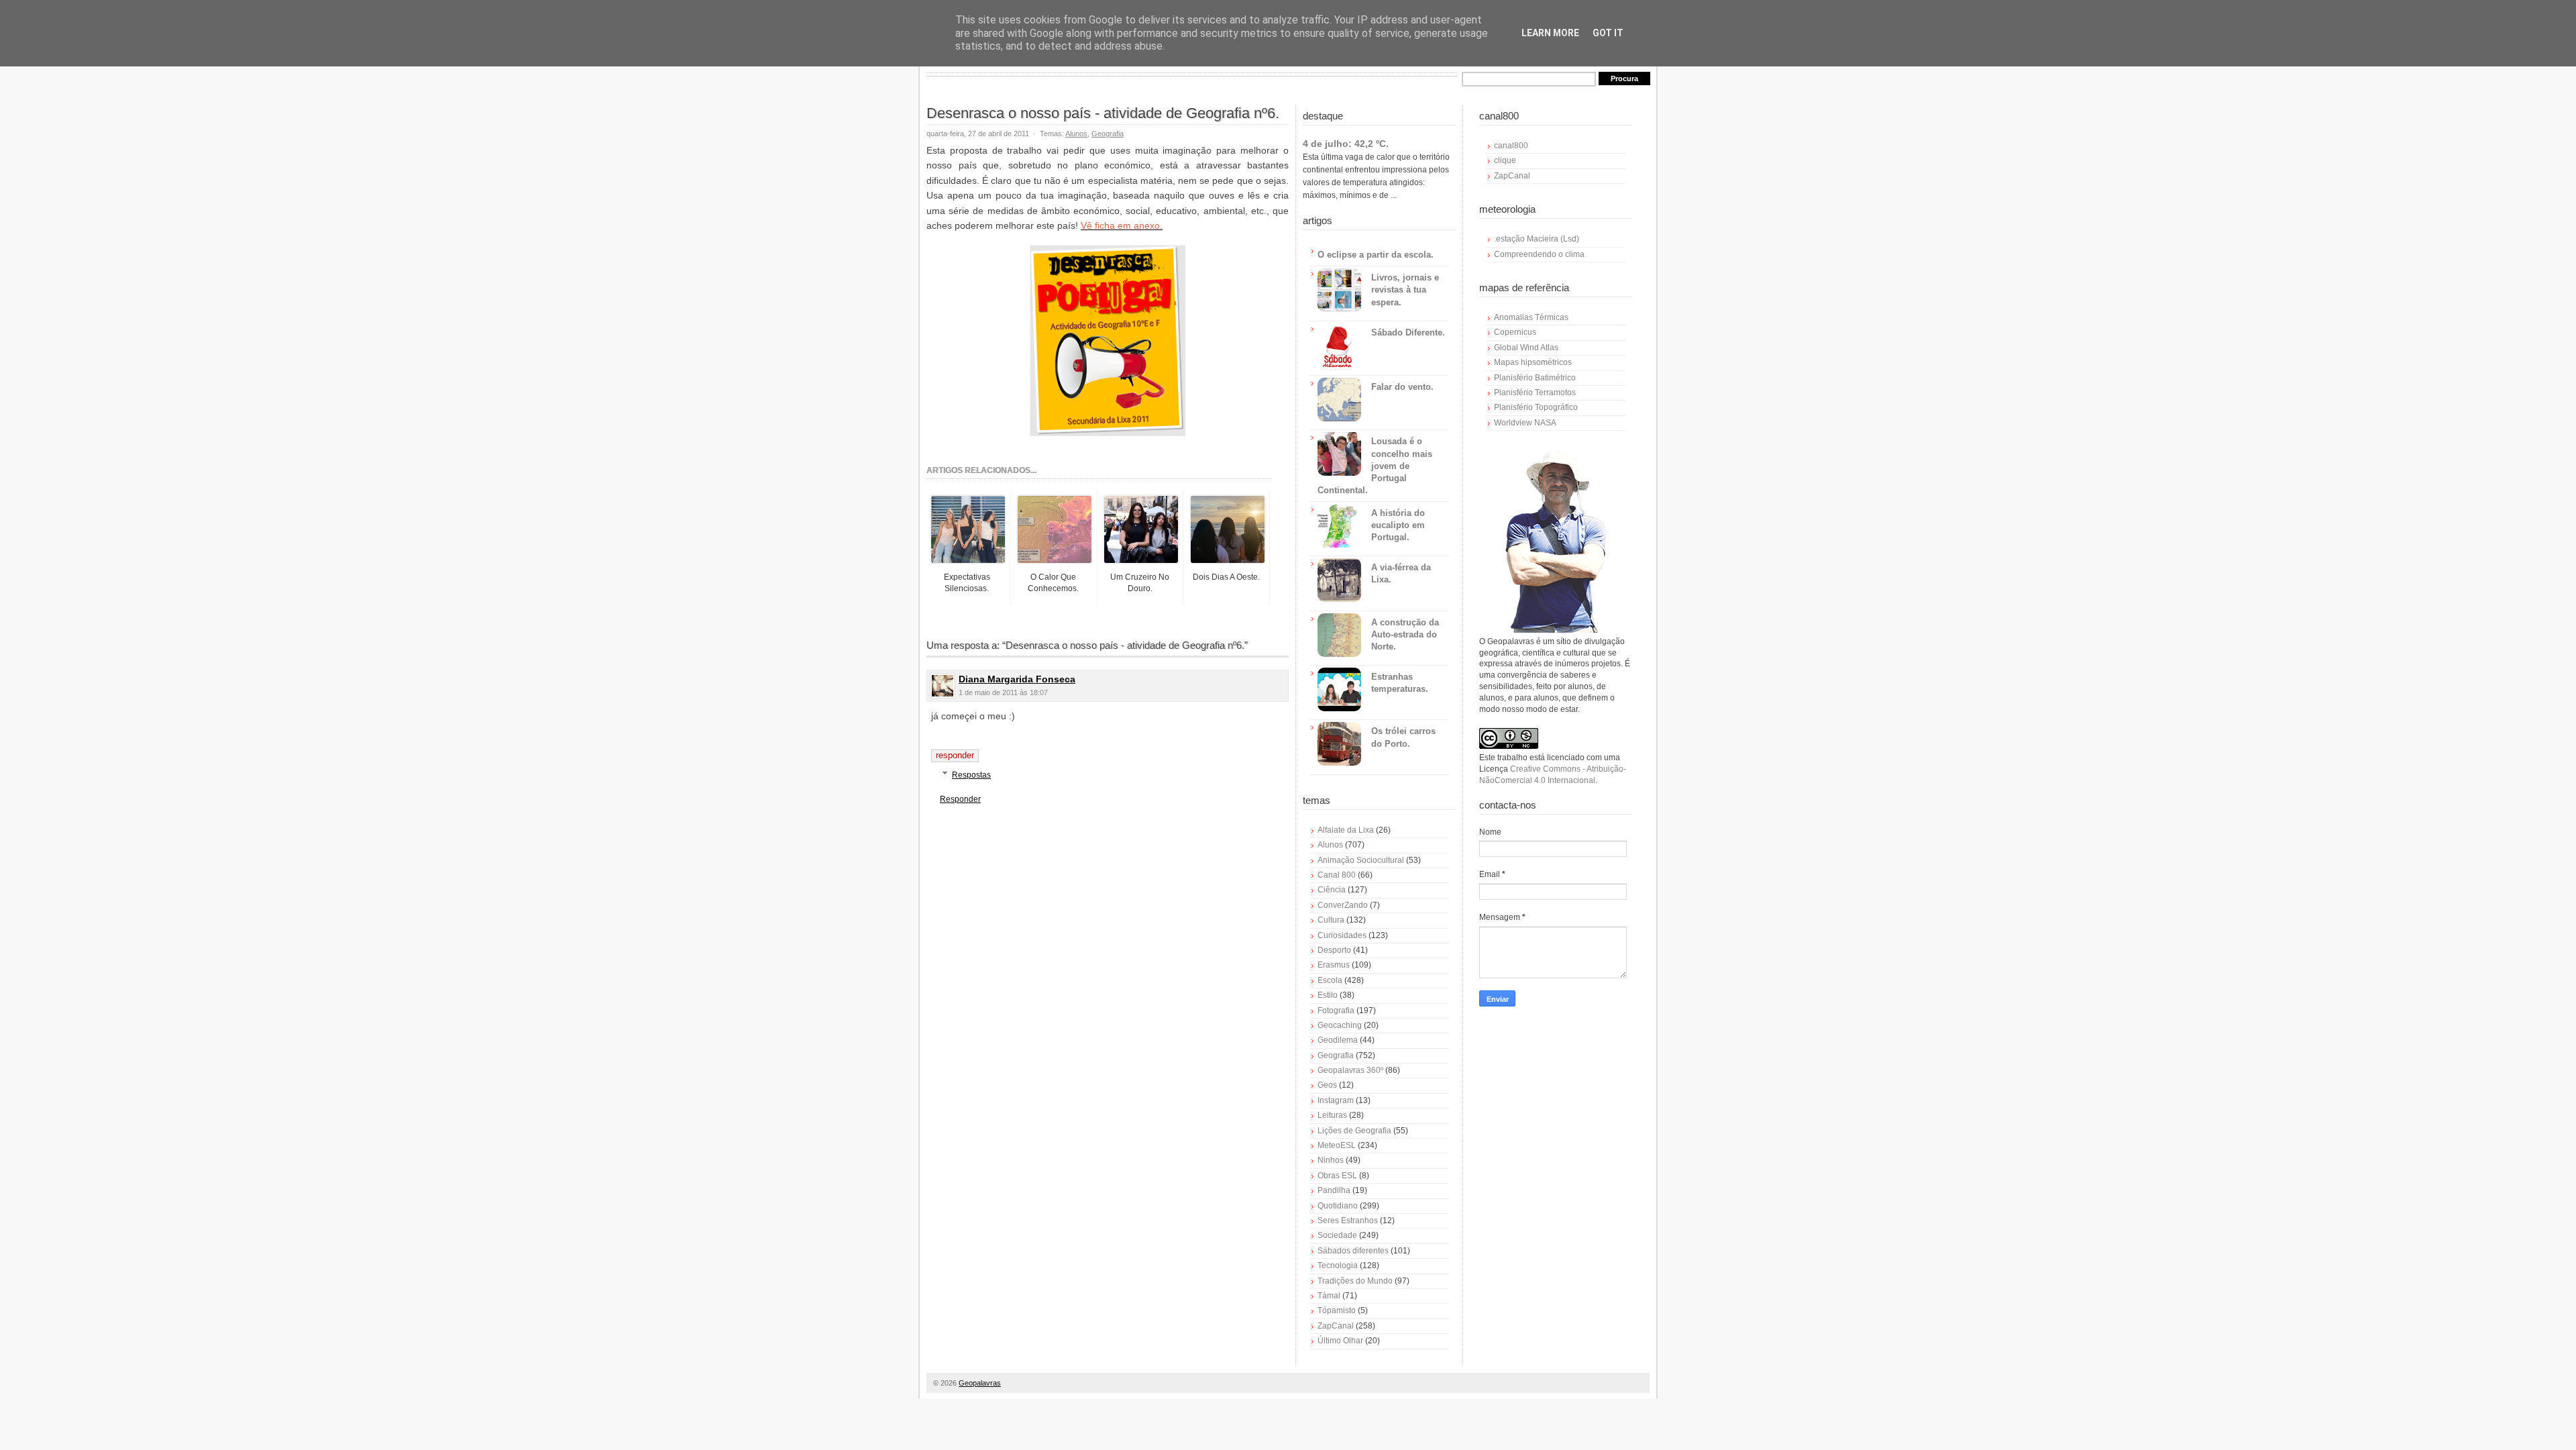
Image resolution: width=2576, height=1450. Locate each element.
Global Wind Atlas (1526, 348)
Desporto (1334, 950)
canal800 (1511, 146)
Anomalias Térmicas (1531, 317)
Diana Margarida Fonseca (1017, 679)
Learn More (1550, 33)
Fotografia (1336, 1011)
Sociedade (1337, 1235)
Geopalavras (980, 1383)
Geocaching (1340, 1025)
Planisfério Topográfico (1536, 407)
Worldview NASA (1525, 423)
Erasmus (1334, 965)
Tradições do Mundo (1355, 1281)
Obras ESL (1337, 1176)
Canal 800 (1337, 875)
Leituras (1332, 1115)
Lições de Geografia (1354, 1131)
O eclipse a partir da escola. (1376, 255)
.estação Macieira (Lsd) (1537, 239)
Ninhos (1331, 1160)
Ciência (1332, 890)
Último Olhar (1340, 1341)
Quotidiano (1338, 1206)
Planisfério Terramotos (1535, 393)
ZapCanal (1336, 1326)
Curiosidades (1342, 935)
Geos (1327, 1085)
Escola (1330, 980)
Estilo (1328, 995)
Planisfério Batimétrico (1535, 378)
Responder (955, 755)
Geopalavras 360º (1350, 1070)
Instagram (1336, 1100)
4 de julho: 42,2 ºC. (1346, 144)
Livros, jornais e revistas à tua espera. (1405, 290)
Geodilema (1338, 1040)
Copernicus (1515, 332)
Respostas (971, 775)
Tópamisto (1337, 1310)
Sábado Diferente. (1408, 332)
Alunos (1076, 134)
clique (1505, 160)
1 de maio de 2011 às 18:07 (1003, 692)
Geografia (1108, 134)
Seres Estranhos (1348, 1221)
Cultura (1331, 920)
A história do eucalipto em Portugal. (1398, 525)
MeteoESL (1337, 1145)
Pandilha (1334, 1190)
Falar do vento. (1402, 387)
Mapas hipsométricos (1533, 362)
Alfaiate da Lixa (1346, 830)
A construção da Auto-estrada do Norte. (1405, 634)
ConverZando (1343, 905)
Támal (1329, 1296)
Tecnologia (1338, 1265)
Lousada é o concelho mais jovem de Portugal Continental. (1375, 466)
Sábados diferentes (1353, 1251)
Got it (1608, 33)
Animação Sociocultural (1361, 860)
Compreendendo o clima (1539, 254)
